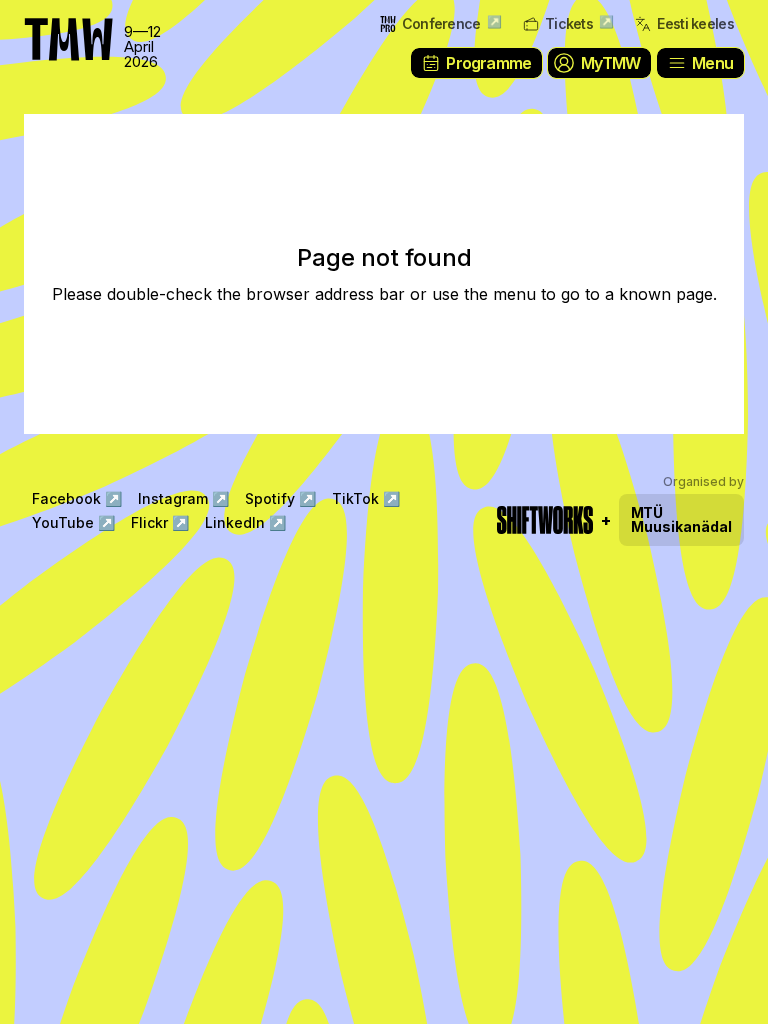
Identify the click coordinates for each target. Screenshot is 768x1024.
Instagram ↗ (183, 498)
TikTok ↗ (366, 498)
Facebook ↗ (77, 498)
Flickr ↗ (160, 522)
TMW (60, 25)
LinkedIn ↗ (245, 522)
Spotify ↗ (280, 498)
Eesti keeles (695, 23)
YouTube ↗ (73, 522)
